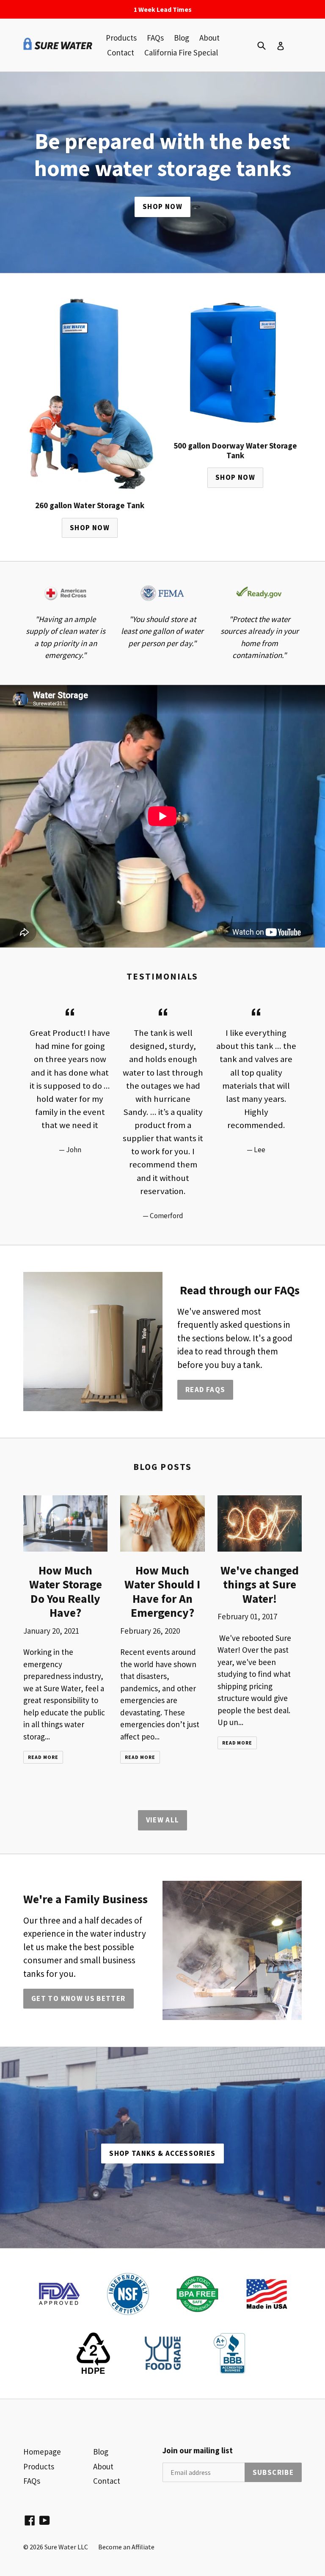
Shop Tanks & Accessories (162, 2153)
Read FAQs (205, 1390)
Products (121, 38)
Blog (182, 38)
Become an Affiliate (126, 2547)
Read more (43, 1757)
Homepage (42, 2452)
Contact (121, 52)
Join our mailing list (198, 2451)
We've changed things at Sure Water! (260, 1584)
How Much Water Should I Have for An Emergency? (162, 1592)
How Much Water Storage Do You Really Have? (66, 1592)
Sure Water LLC (66, 2547)
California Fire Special (181, 52)
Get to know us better (78, 1998)
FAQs (155, 38)
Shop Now (162, 206)
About (209, 38)
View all (163, 1820)
